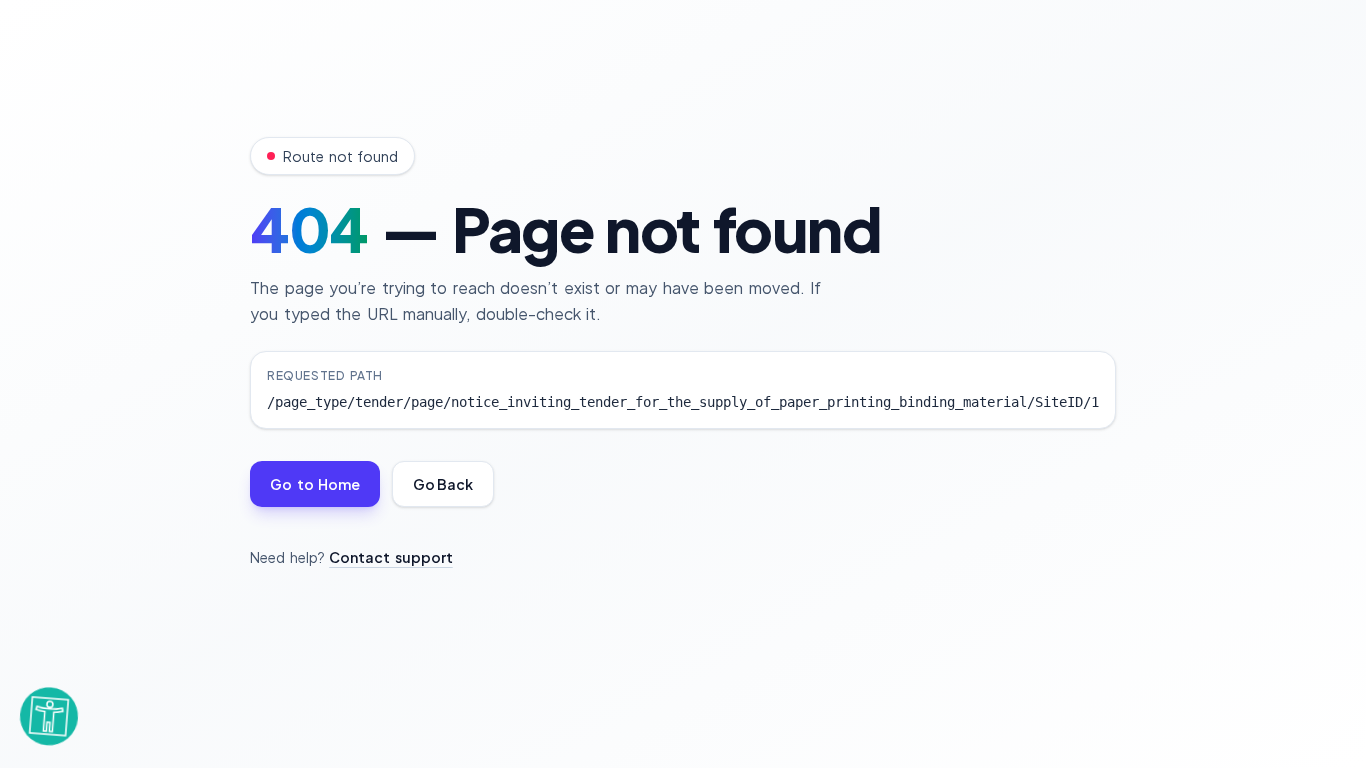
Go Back (443, 484)
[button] (48, 718)
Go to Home (315, 484)
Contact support (391, 557)
